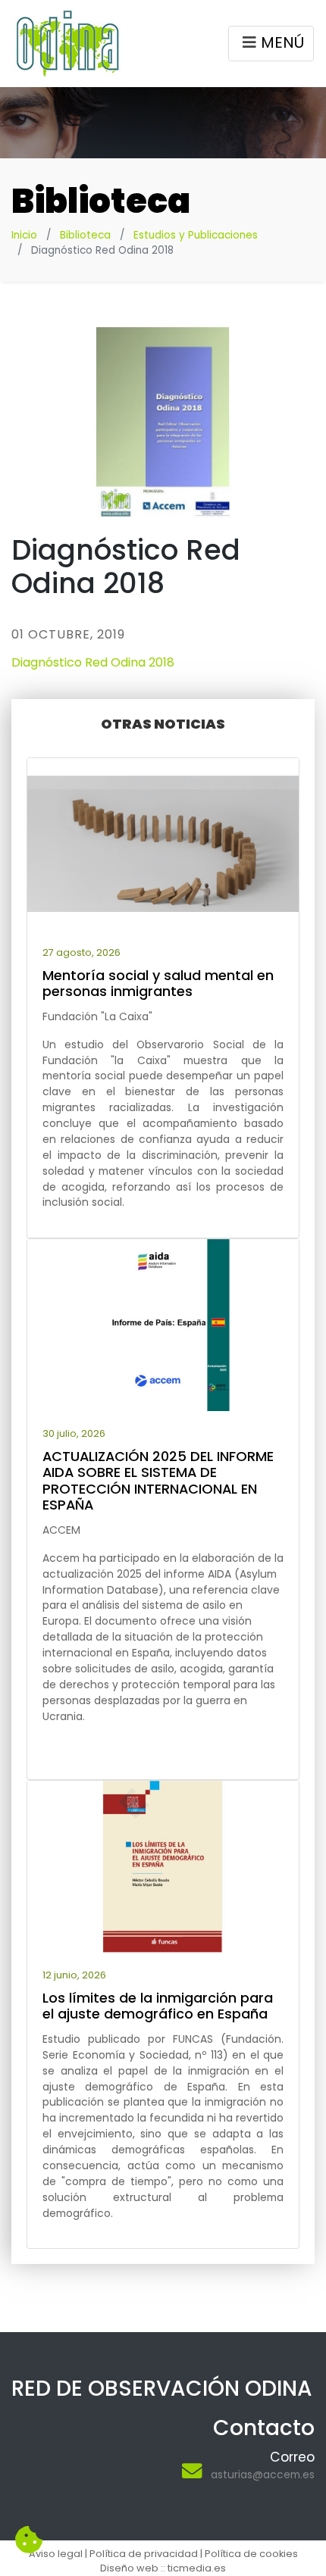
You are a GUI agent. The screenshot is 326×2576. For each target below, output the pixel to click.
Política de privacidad (144, 2554)
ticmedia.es (197, 2568)
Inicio (24, 235)
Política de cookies (251, 2554)
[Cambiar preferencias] (29, 2540)
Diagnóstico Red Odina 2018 (93, 662)
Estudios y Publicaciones (196, 235)
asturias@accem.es (263, 2475)
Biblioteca (85, 235)
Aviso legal (56, 2554)
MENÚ (282, 42)
